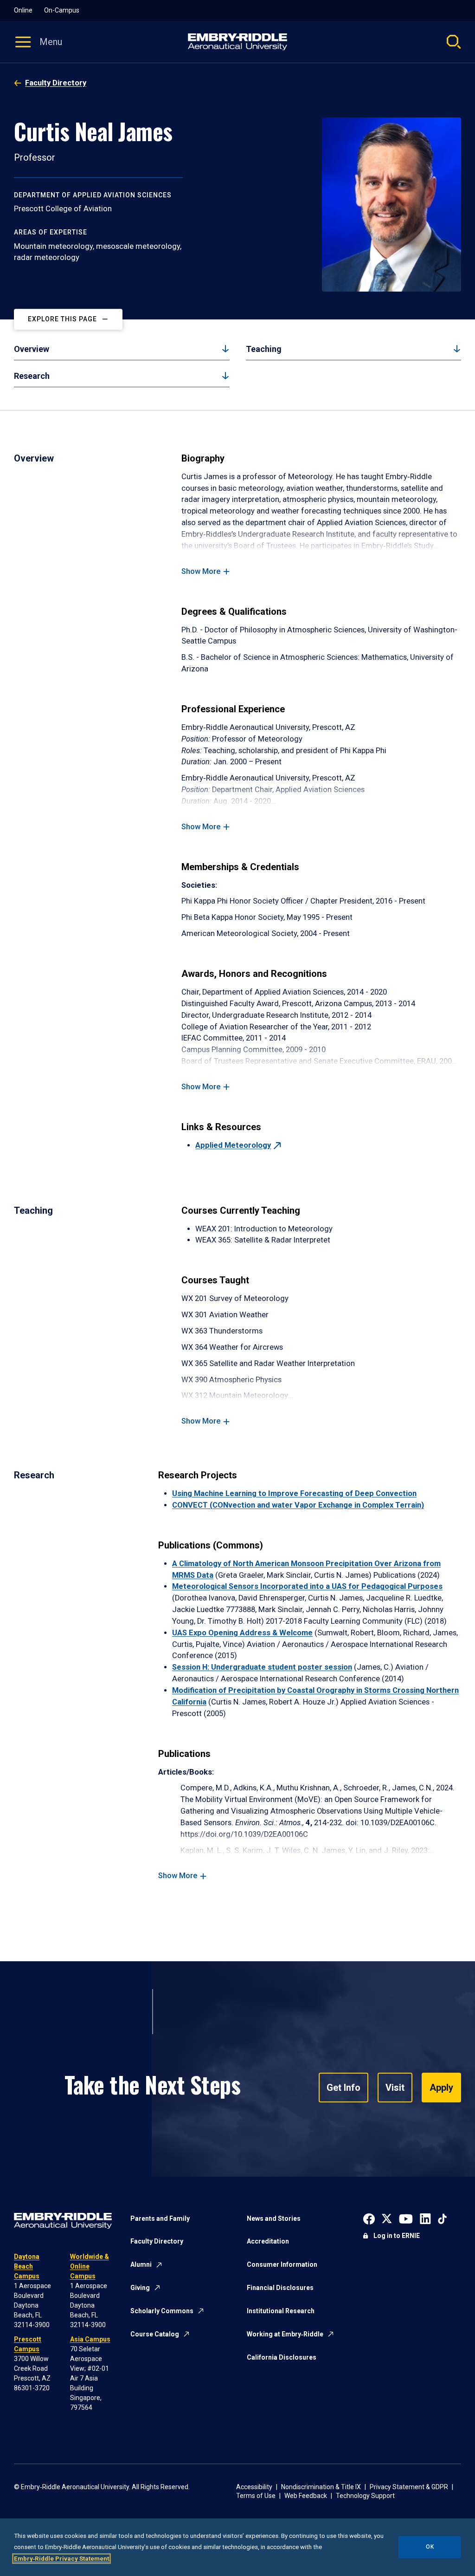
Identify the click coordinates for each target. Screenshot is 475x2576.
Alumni (141, 2264)
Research (32, 376)
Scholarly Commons (162, 2311)
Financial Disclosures (280, 2288)
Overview (32, 349)
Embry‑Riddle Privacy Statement (61, 2559)
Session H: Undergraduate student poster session (262, 1667)
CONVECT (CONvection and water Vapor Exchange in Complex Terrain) (298, 1505)
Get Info (343, 2088)
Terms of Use (256, 2496)
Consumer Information (282, 2264)
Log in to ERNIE (397, 2236)
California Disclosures (282, 2357)
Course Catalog (155, 2334)
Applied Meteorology (233, 1145)
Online (23, 10)
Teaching (264, 349)
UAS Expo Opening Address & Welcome (242, 1633)
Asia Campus (90, 2339)
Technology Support (365, 2496)
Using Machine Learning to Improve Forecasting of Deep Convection (294, 1493)
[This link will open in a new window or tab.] (369, 2218)
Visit (395, 2088)
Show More (201, 571)
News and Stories (274, 2218)
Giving (140, 2288)
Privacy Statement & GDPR (409, 2487)
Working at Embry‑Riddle (285, 2334)
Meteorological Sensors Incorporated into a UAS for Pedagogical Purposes (307, 1586)
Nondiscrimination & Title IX (321, 2487)
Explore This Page (62, 319)
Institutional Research (281, 2311)
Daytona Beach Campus (27, 2266)
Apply (441, 2088)
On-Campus (62, 10)
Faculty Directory (56, 83)
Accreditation (268, 2241)
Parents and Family (160, 2218)
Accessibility (254, 2487)
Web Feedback (306, 2496)
